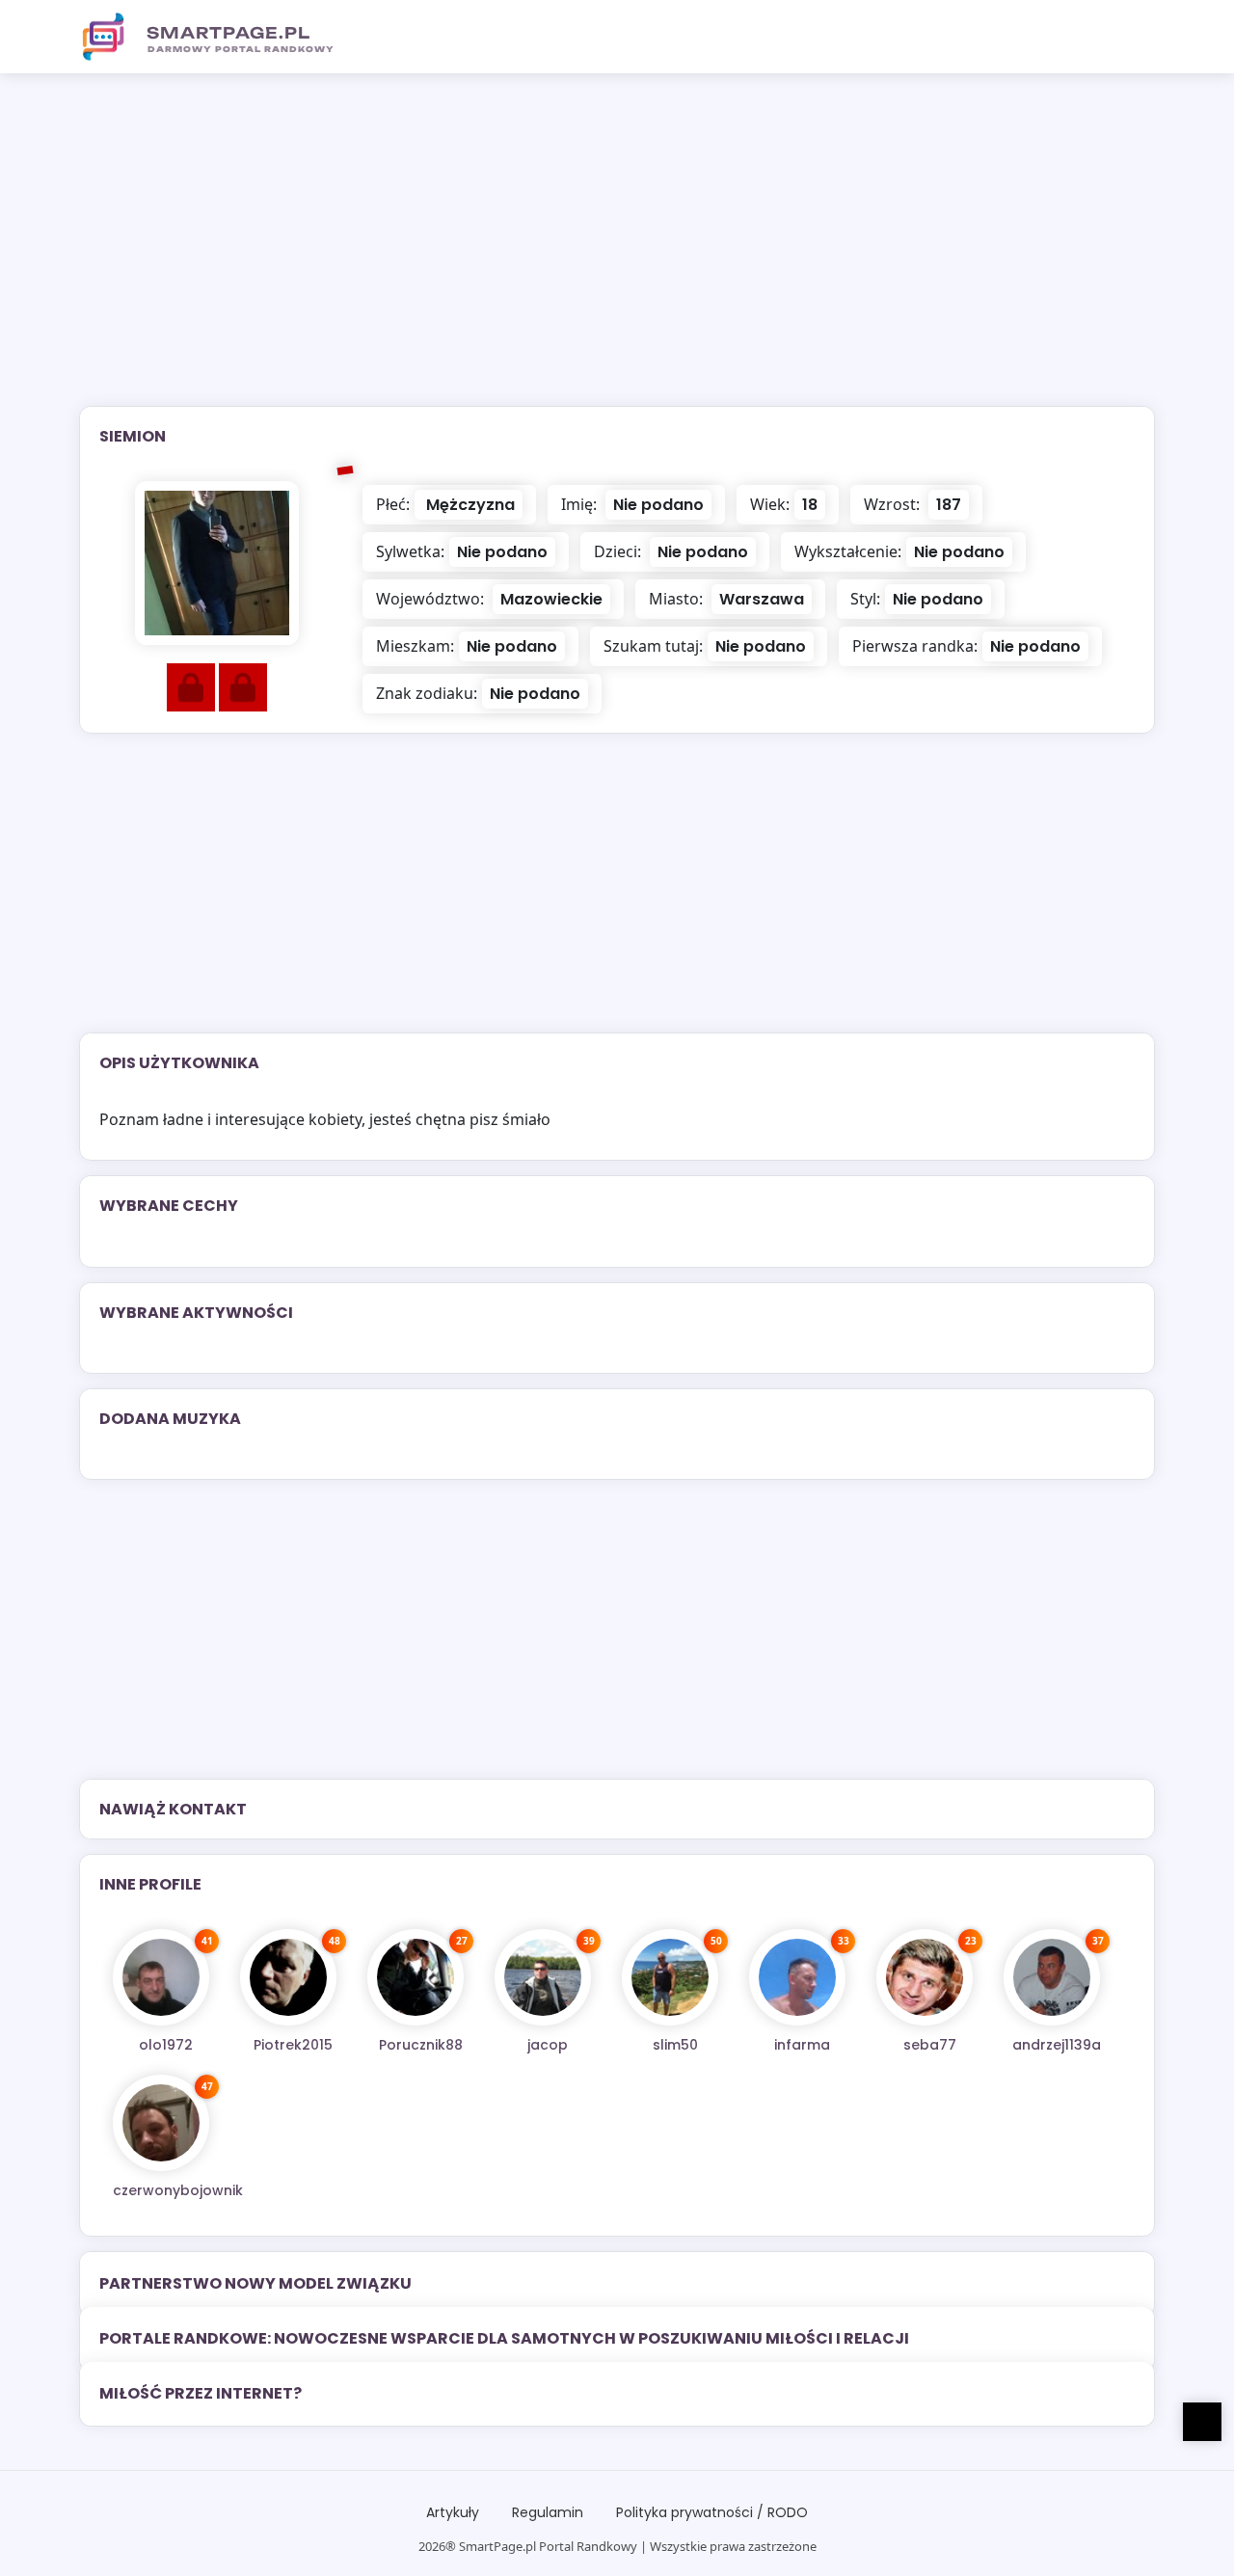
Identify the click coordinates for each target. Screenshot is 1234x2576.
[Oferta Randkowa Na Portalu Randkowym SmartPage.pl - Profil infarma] (797, 1977)
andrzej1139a (1057, 2045)
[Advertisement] (617, 252)
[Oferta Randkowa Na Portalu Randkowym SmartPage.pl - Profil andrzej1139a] (1052, 1977)
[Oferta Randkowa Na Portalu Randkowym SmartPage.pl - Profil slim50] (670, 1977)
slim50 (675, 2045)
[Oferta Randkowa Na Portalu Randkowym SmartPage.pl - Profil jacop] (543, 1977)
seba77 (930, 2045)
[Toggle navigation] (1129, 37)
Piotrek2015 (293, 2045)
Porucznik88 (421, 2045)
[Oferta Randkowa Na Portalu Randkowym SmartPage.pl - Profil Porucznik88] (416, 1977)
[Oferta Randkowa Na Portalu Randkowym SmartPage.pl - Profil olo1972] (161, 1977)
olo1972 (166, 2045)
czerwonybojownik (178, 2190)
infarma (802, 2045)
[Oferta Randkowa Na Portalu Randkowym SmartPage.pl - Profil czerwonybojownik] (161, 2123)
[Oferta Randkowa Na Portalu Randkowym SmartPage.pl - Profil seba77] (925, 1977)
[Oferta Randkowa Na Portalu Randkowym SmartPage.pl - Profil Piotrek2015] (288, 1977)
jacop (548, 2045)
